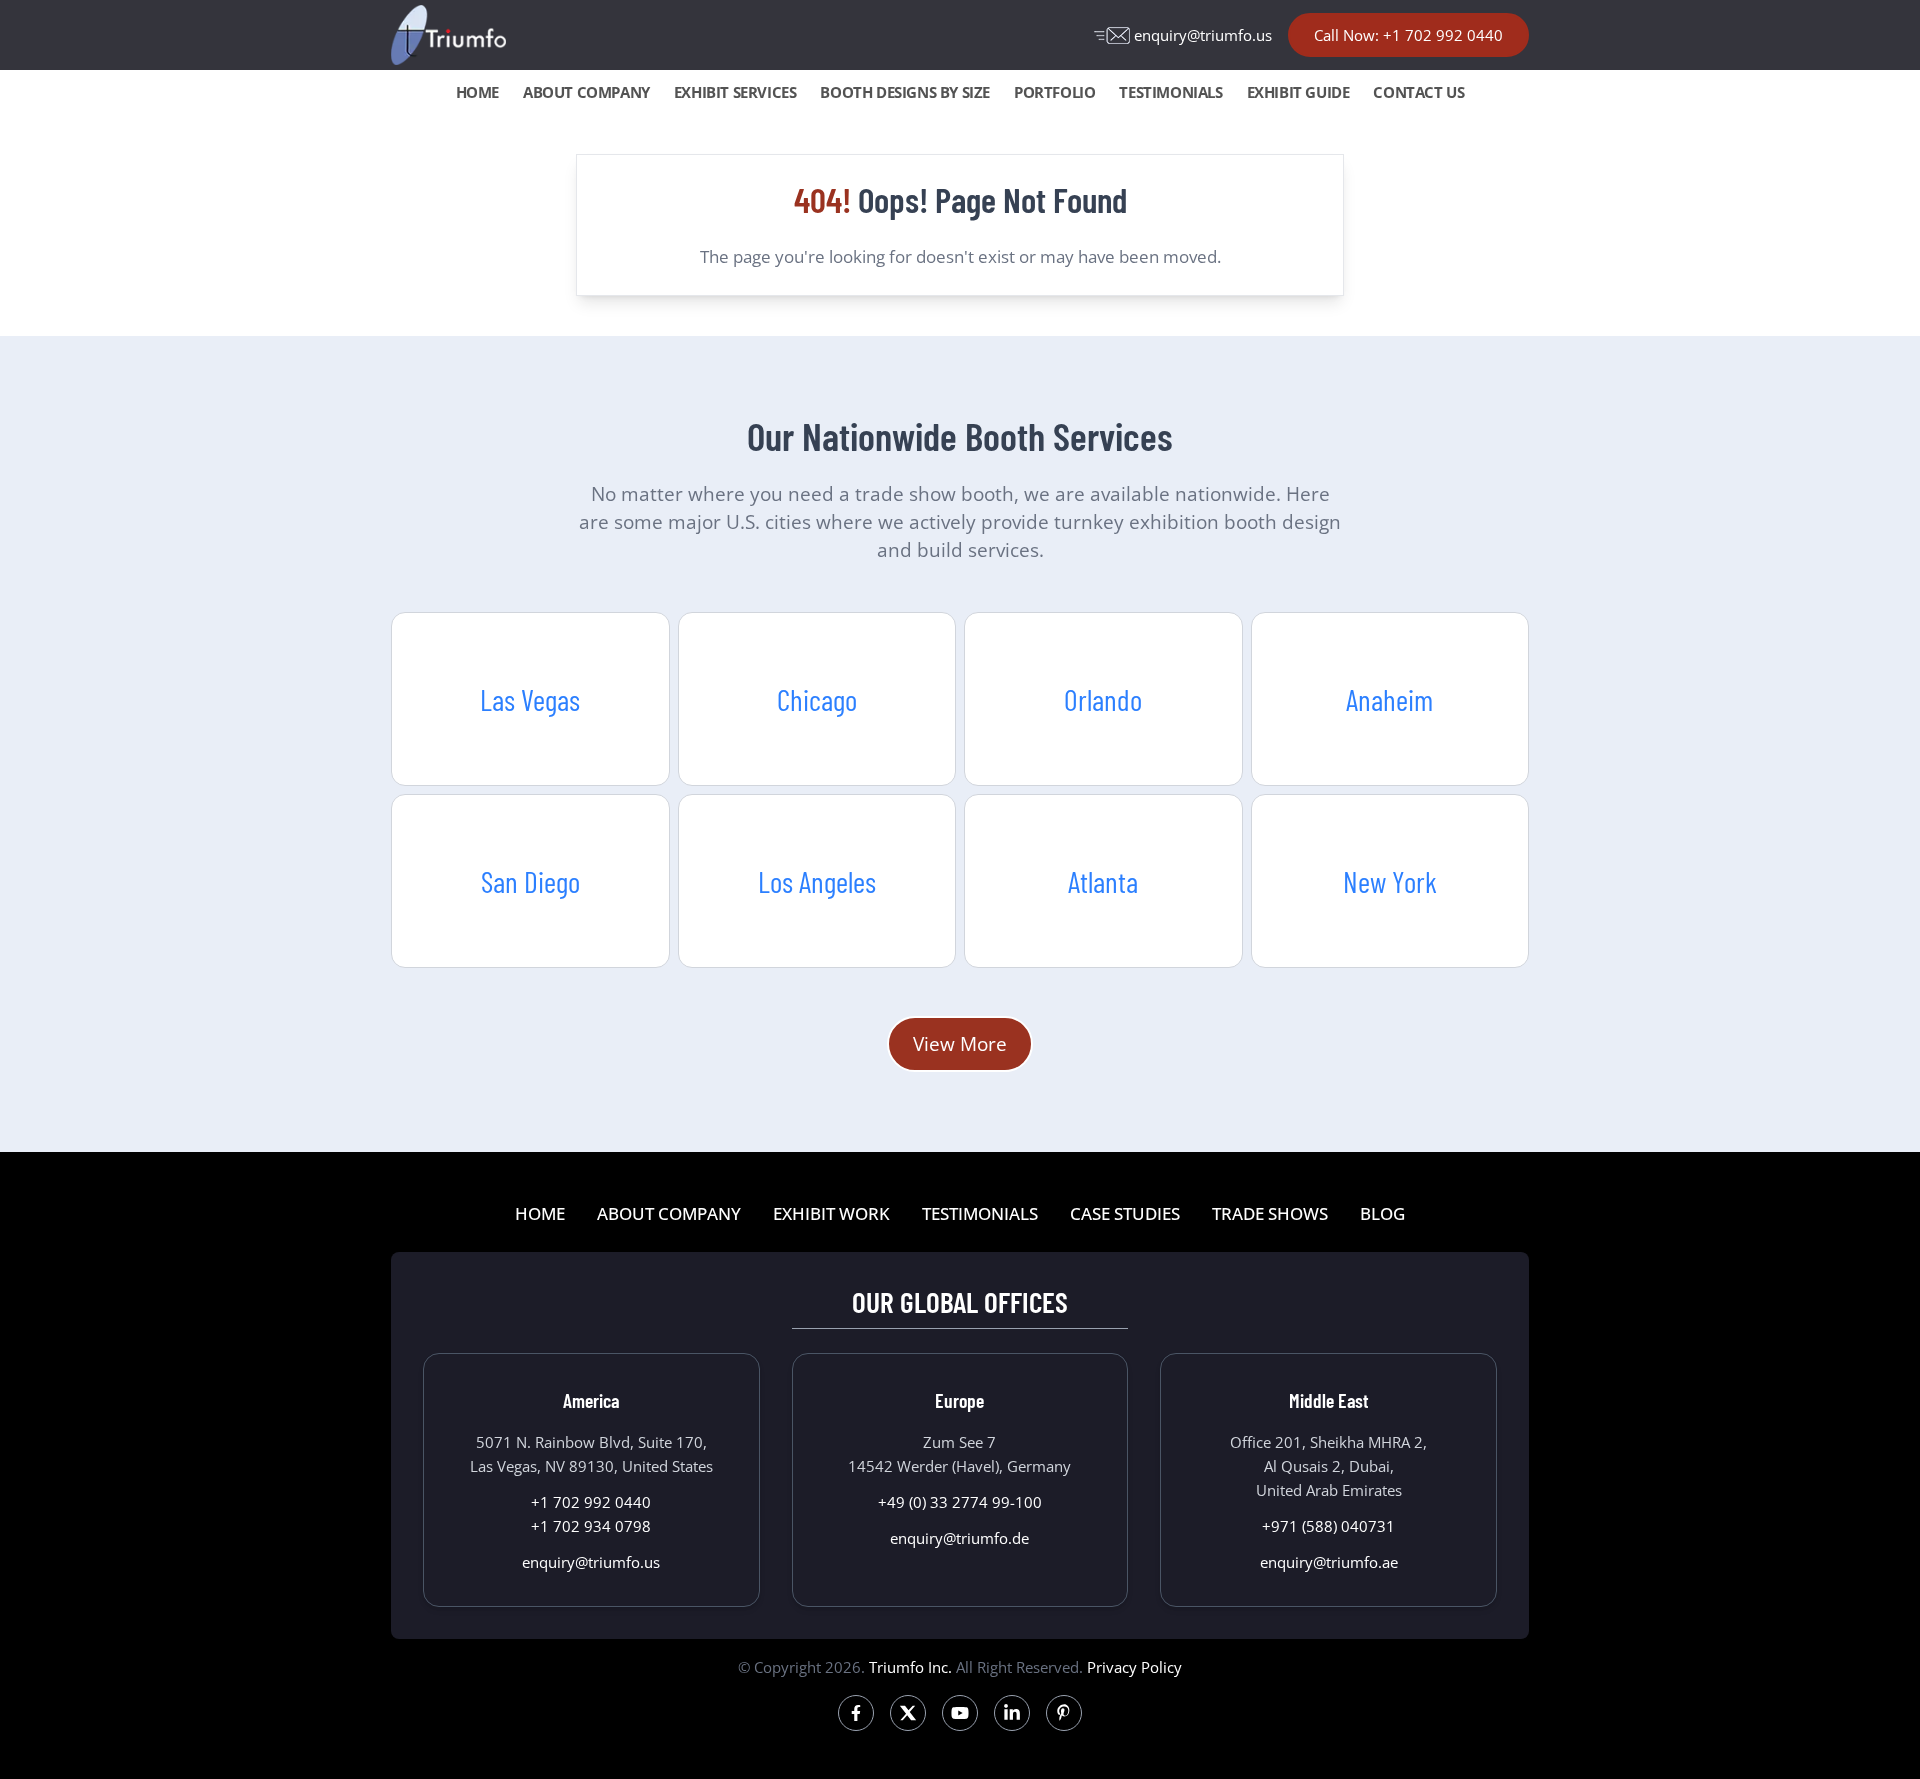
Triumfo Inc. (910, 1667)
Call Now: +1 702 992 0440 (1408, 35)
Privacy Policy (1134, 1667)
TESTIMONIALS (1170, 92)
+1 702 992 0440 (591, 1502)
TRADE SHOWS (1270, 1213)
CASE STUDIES (1125, 1213)
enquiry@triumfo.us (1203, 35)
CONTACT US (1418, 92)
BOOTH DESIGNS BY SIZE (905, 92)
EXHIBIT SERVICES (735, 92)
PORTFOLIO (1054, 92)
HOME (477, 92)
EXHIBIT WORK (831, 1213)
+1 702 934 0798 (591, 1526)
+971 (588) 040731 (1328, 1526)
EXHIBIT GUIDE (1298, 92)
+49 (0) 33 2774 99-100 (960, 1502)
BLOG (1382, 1213)
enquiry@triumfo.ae (1329, 1562)
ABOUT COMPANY (586, 92)
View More (960, 1043)
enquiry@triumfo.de (959, 1538)
